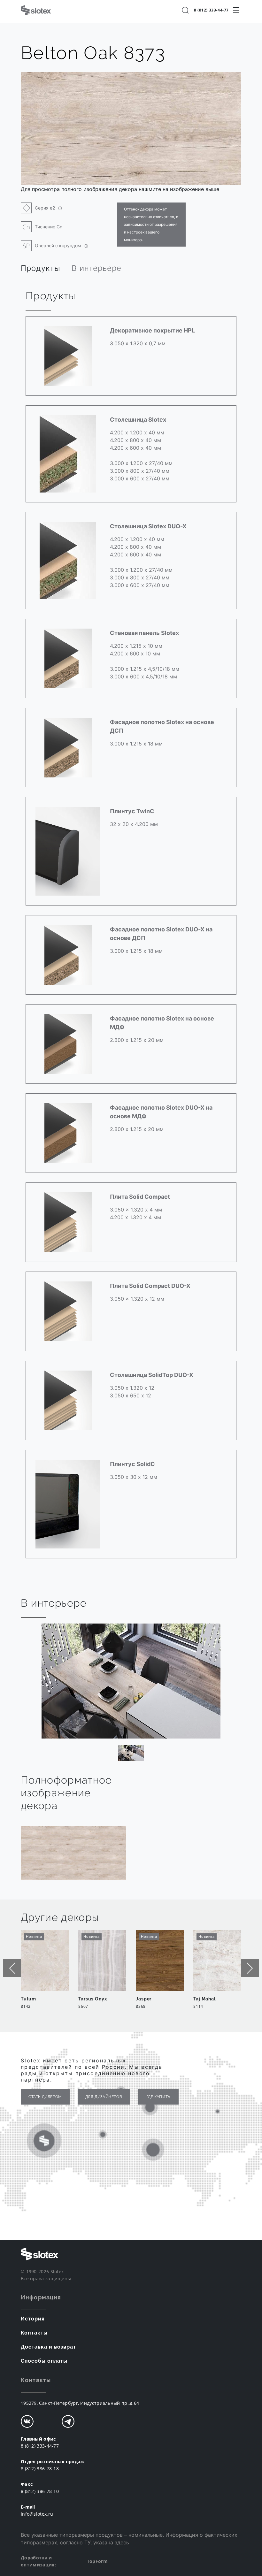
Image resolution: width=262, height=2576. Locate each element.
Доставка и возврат (48, 2347)
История (33, 2319)
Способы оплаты (44, 2361)
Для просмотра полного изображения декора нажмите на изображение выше (120, 189)
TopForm (97, 2561)
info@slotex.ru (37, 2514)
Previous (12, 1968)
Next (250, 1968)
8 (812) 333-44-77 (211, 10)
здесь (122, 2542)
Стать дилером (45, 2097)
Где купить (158, 2097)
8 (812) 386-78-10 (40, 2491)
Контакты (34, 2333)
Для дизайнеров (104, 2097)
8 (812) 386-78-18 (40, 2469)
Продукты (40, 268)
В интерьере (96, 268)
